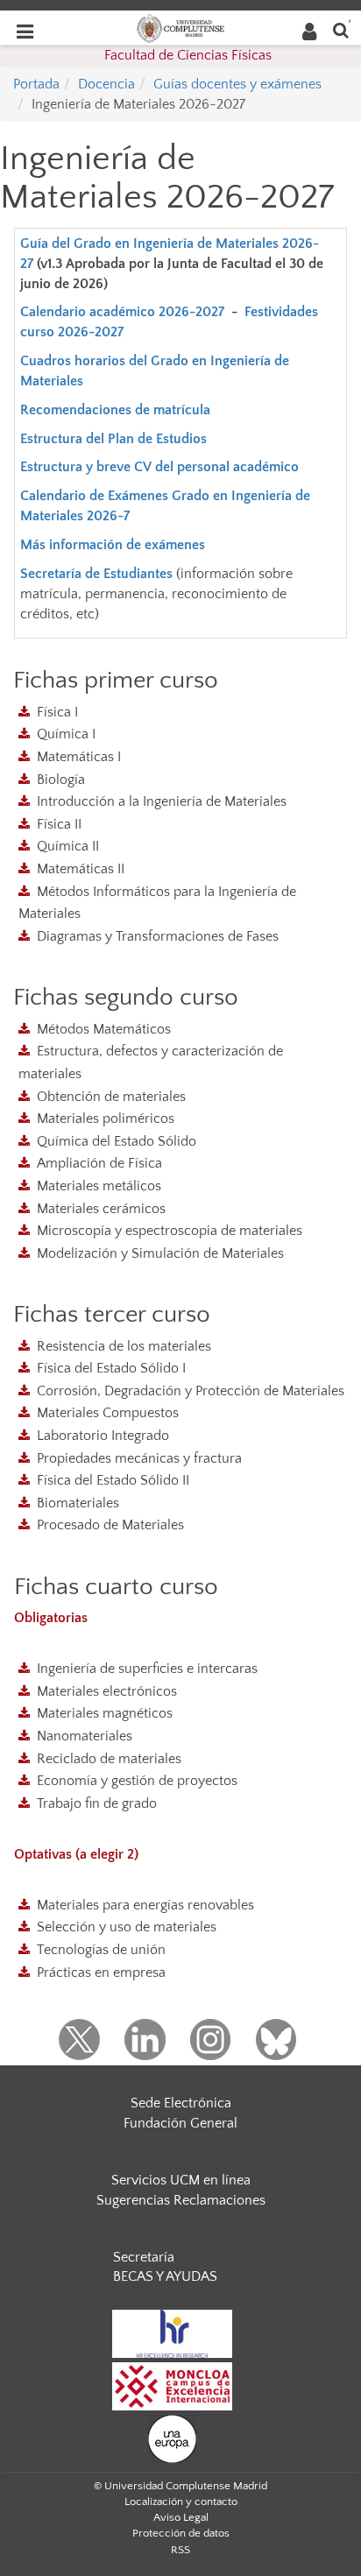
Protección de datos (181, 2533)
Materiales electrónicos (107, 1691)
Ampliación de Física (99, 1163)
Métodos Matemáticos (104, 1029)
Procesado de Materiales (110, 1525)
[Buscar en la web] (341, 29)
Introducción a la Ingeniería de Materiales (162, 801)
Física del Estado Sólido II (113, 1480)
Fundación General (180, 2123)
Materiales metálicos (99, 1186)
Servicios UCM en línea (181, 2180)
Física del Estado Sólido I (111, 1368)
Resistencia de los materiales (124, 1346)
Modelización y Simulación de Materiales (160, 1253)
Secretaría (144, 2257)
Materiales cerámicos (101, 1209)
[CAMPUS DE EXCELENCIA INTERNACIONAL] (173, 2385)
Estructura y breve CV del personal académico (161, 467)
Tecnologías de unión (101, 1950)
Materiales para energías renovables (145, 1905)
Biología (61, 780)
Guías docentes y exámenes (237, 84)
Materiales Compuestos (108, 1413)
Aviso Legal (181, 2517)
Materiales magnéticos (105, 1713)
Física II (59, 824)
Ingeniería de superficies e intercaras (147, 1669)
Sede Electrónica (181, 2103)
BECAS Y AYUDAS (165, 2276)
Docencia (106, 84)
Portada (36, 84)
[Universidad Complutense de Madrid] (180, 27)
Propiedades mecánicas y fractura (139, 1458)
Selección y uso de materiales (127, 1927)
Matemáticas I (79, 757)
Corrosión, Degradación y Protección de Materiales (191, 1391)
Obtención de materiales (111, 1097)
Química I (66, 734)
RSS (180, 2550)
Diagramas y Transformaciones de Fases (158, 936)
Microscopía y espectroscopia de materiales (170, 1231)
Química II (68, 846)
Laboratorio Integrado (103, 1436)
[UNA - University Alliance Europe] (172, 2438)
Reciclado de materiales (109, 1759)
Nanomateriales (85, 1736)
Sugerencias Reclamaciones (181, 2200)
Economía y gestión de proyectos (137, 1781)
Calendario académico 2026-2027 (122, 312)
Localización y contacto (181, 2502)
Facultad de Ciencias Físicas (188, 55)
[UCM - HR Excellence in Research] (173, 2333)
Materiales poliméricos (106, 1119)
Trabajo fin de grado (97, 1803)
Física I (57, 712)
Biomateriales (78, 1503)
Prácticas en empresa (101, 1973)
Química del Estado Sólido (117, 1141)
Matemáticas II (81, 869)
